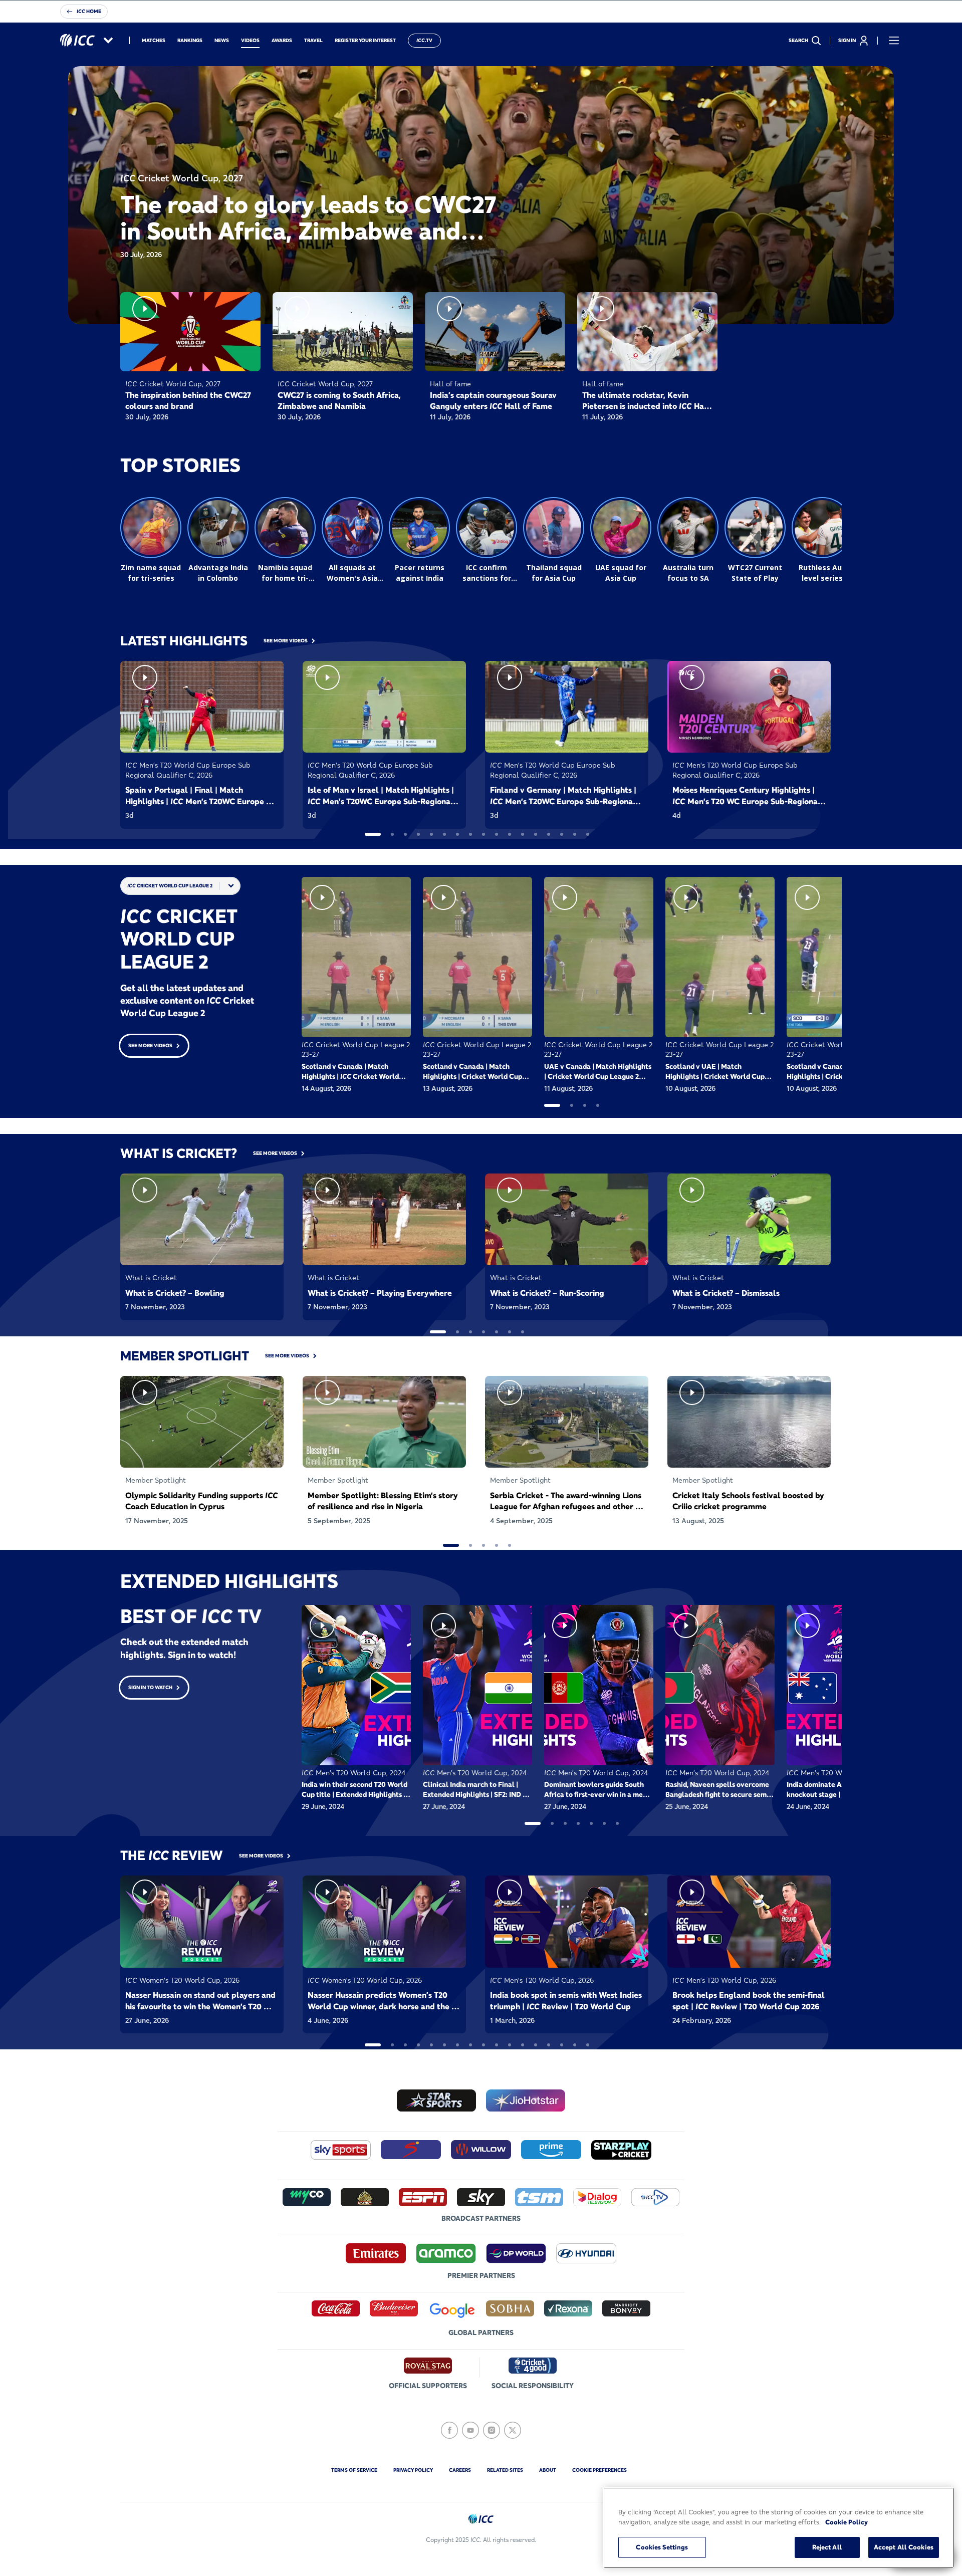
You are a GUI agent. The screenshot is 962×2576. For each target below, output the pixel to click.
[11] (510, 834)
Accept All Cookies (904, 2547)
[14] (549, 834)
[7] (457, 834)
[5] (431, 834)
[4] (418, 834)
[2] (392, 834)
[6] (444, 834)
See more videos (150, 1045)
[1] (373, 834)
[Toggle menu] (894, 41)
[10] (497, 834)
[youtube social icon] (470, 2430)
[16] (575, 834)
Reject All (827, 2547)
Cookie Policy (847, 2522)
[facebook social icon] (449, 2430)
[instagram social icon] (492, 2430)
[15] (562, 834)
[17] (588, 834)
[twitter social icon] (513, 2430)
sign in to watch (150, 1687)
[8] (470, 834)
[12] (523, 834)
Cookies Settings (662, 2547)
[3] (405, 834)
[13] (536, 834)
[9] (484, 834)
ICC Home (89, 11)
